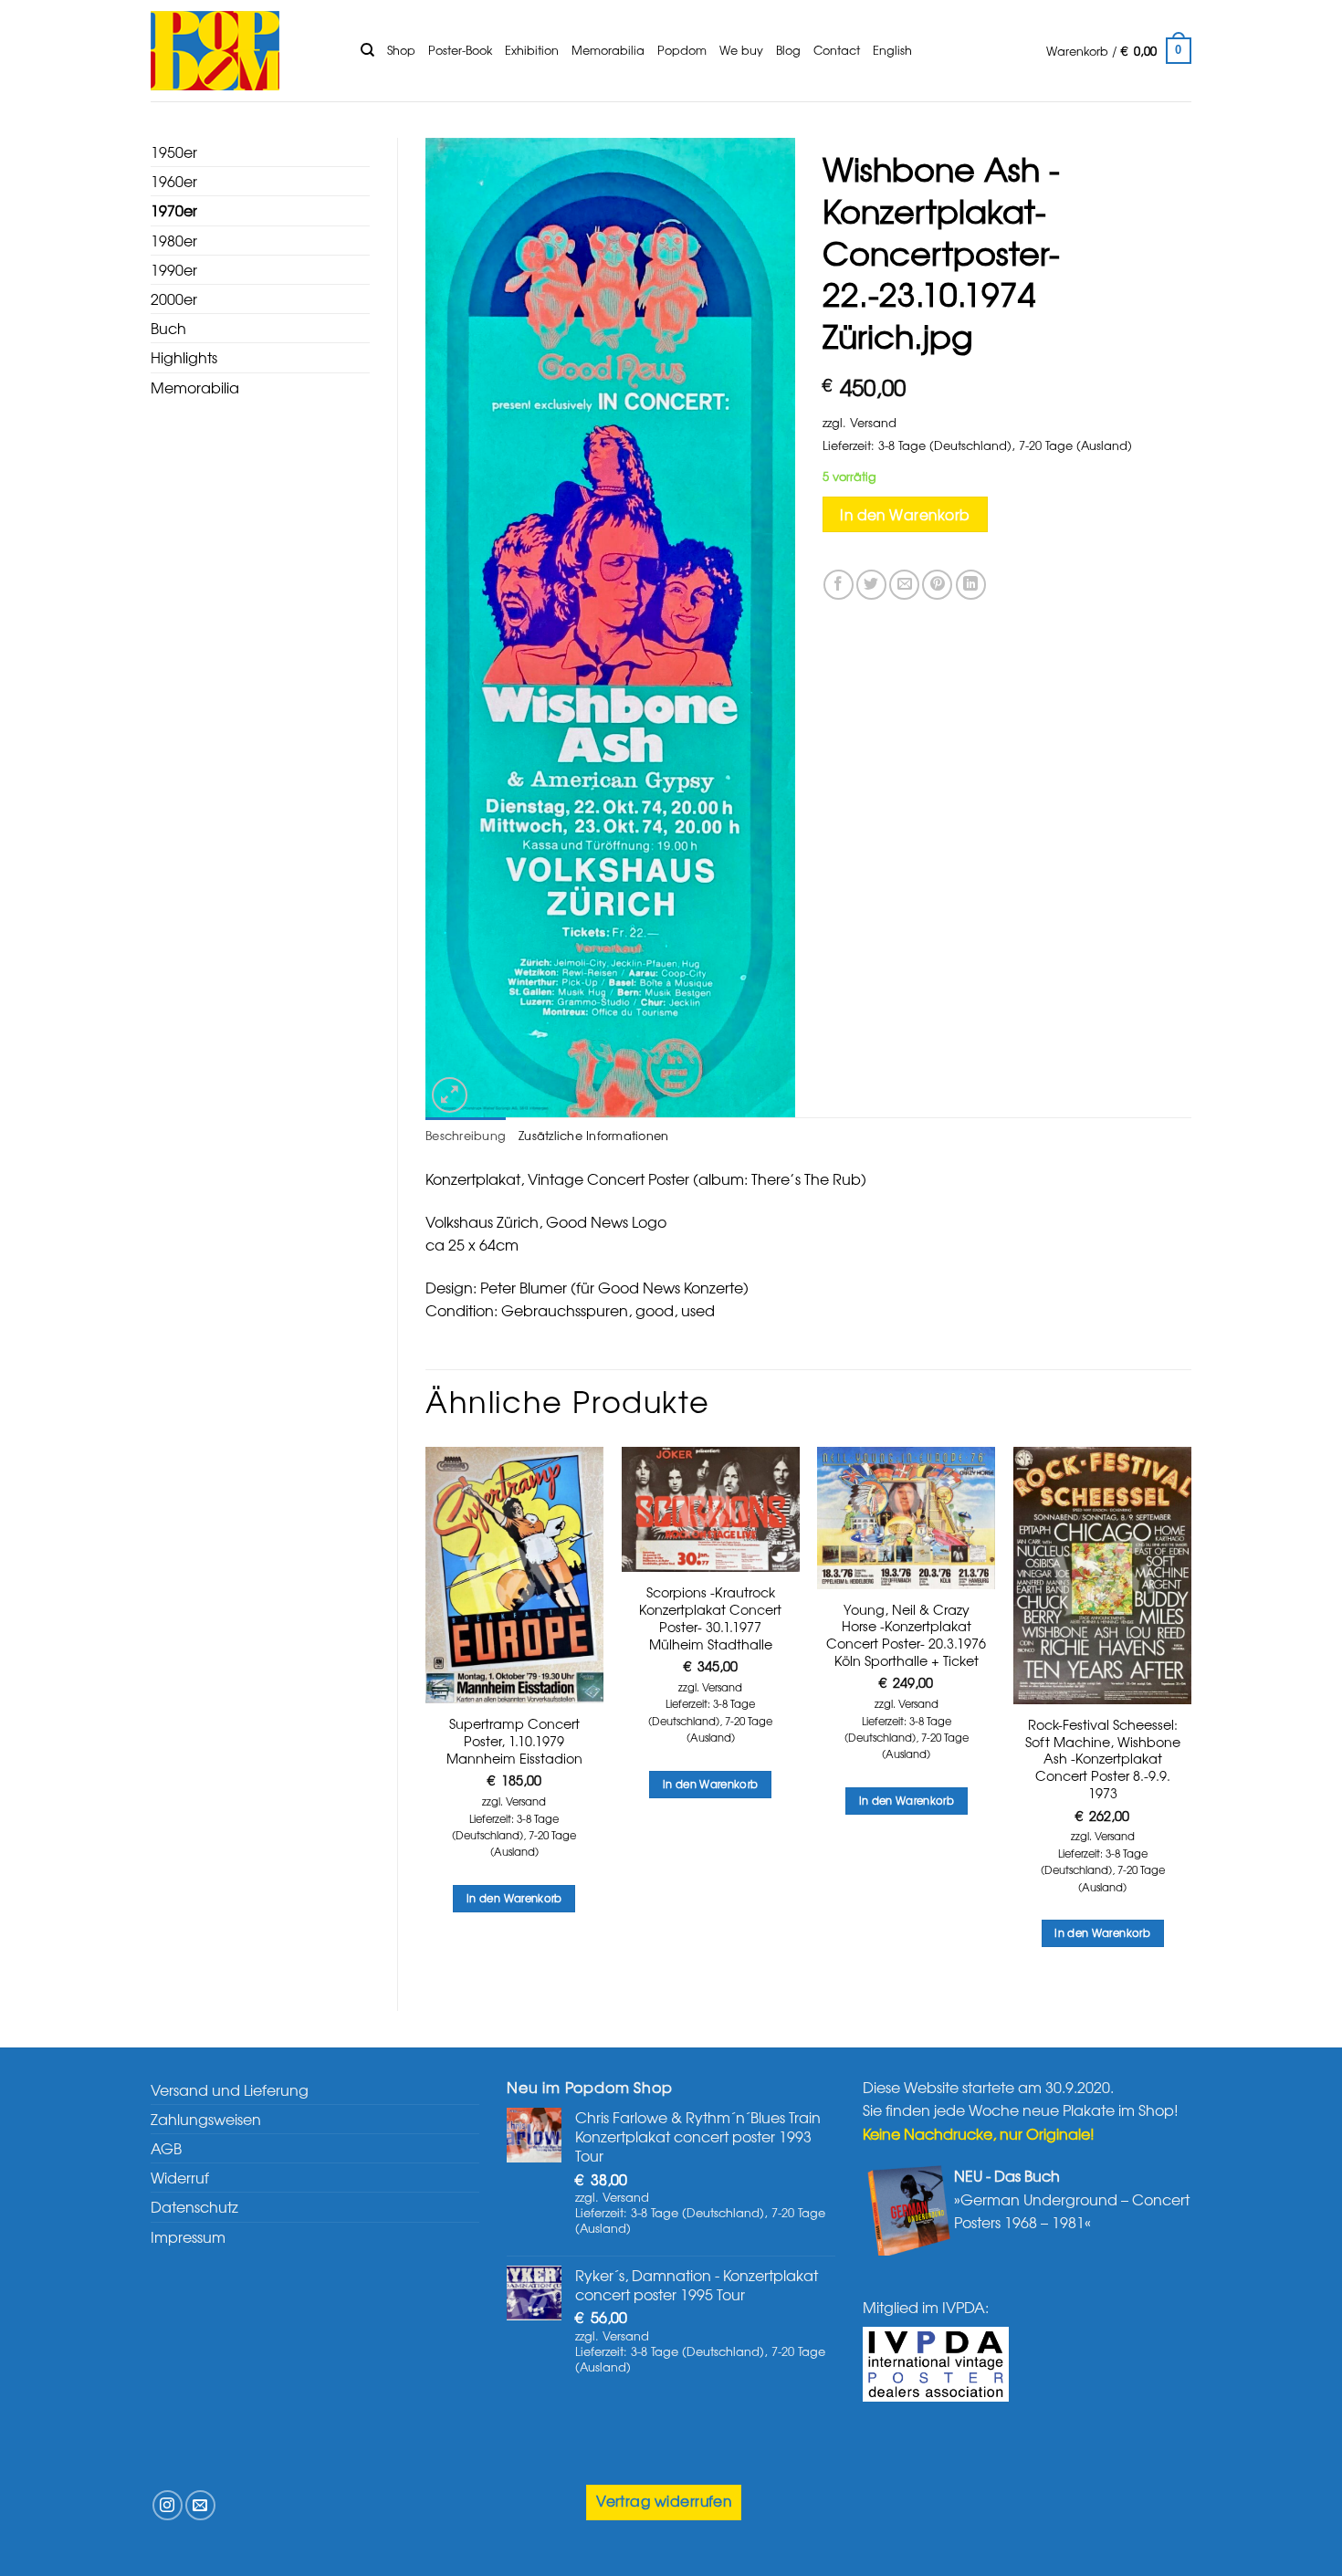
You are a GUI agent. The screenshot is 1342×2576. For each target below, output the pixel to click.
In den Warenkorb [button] (514, 1898)
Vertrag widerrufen (664, 2501)
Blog (788, 50)
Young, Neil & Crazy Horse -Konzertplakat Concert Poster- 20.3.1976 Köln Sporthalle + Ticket (906, 1635)
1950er (174, 152)
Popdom (682, 50)
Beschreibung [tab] (466, 1135)
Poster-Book (460, 50)
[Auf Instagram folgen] (168, 2505)
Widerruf (180, 2177)
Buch (168, 328)
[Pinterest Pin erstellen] (937, 585)
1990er (174, 269)
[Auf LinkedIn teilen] (971, 585)
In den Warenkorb (905, 514)
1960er (174, 181)
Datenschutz (194, 2206)
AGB (166, 2148)
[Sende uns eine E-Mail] (200, 2505)
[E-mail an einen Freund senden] (904, 585)
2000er (174, 298)
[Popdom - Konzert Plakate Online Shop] (242, 51)
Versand (873, 422)
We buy (741, 50)
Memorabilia (608, 50)
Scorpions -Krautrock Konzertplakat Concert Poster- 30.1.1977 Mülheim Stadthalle (710, 1618)
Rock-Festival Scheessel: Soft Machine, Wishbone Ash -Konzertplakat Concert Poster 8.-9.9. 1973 (1103, 1759)
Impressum (188, 2236)
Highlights (184, 357)
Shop (401, 50)
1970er (174, 210)
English (892, 50)
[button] (1119, 51)
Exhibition (532, 50)
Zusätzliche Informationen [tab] (593, 1135)
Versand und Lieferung (230, 2089)
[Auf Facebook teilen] (839, 585)
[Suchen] (367, 50)
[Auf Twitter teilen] (871, 585)
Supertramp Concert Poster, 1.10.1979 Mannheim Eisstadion (514, 1741)
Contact (837, 50)
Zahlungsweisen (206, 2119)
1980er (174, 240)
